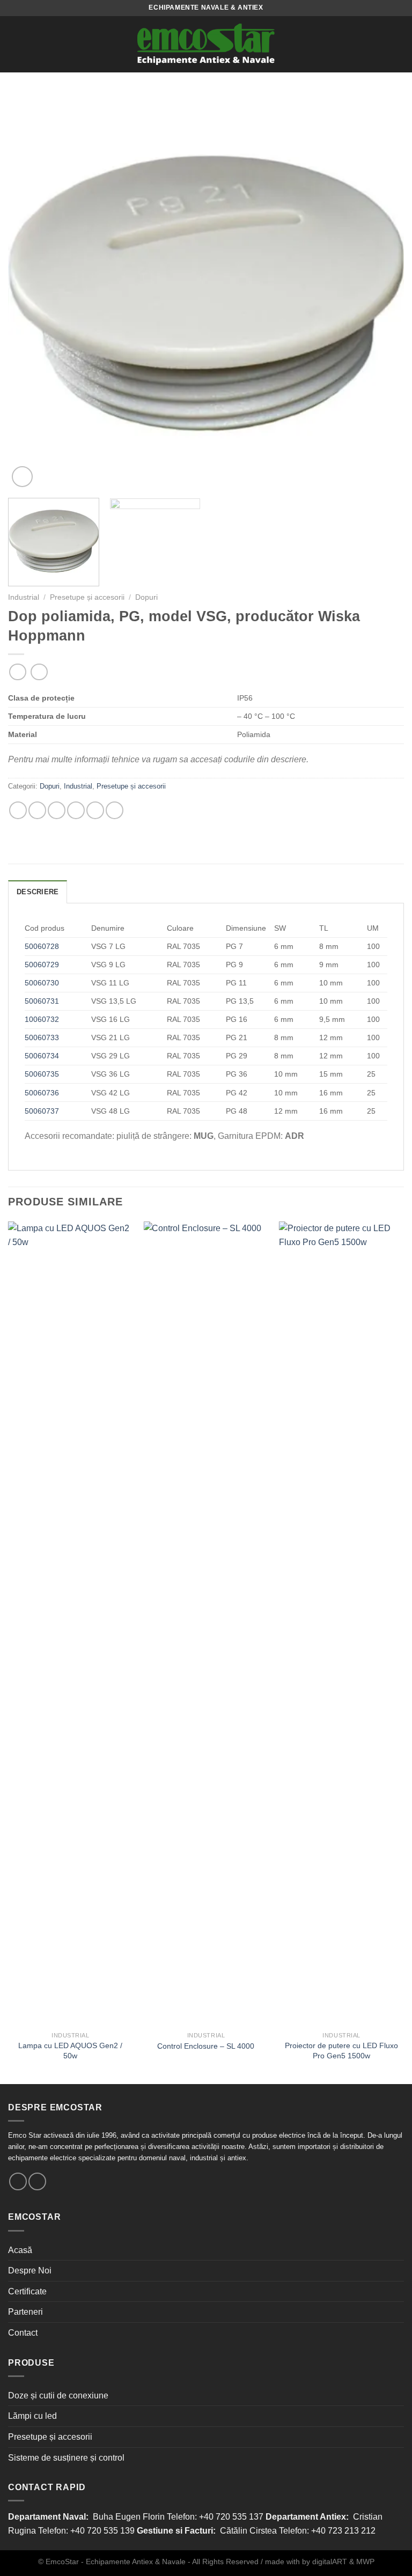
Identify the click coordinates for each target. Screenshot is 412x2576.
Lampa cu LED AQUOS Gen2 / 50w (70, 2051)
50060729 (42, 965)
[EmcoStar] (206, 44)
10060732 (42, 1019)
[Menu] (14, 44)
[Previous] (30, 292)
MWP (365, 2562)
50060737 (42, 1111)
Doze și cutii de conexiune (58, 2395)
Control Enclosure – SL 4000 (206, 2046)
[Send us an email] (18, 2181)
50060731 (42, 1001)
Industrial (24, 597)
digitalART (330, 2562)
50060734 (42, 1056)
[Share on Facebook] (37, 810)
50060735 (42, 1074)
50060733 (42, 1037)
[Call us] (37, 2181)
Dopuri (146, 597)
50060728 (42, 946)
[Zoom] (22, 477)
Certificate (27, 2291)
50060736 (42, 1093)
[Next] (382, 292)
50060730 (42, 983)
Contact (23, 2333)
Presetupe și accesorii (87, 597)
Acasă (20, 2250)
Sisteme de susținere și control (66, 2458)
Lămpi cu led (32, 2416)
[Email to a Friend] (76, 810)
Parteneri (25, 2312)
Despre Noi (30, 2270)
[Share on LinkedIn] (115, 810)
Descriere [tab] (38, 892)
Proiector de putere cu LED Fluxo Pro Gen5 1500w (341, 2051)
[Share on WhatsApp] (18, 810)
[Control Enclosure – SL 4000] (206, 1624)
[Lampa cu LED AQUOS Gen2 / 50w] (71, 1624)
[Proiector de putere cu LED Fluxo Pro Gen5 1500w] (341, 1624)
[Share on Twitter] (57, 810)
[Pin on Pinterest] (95, 810)
